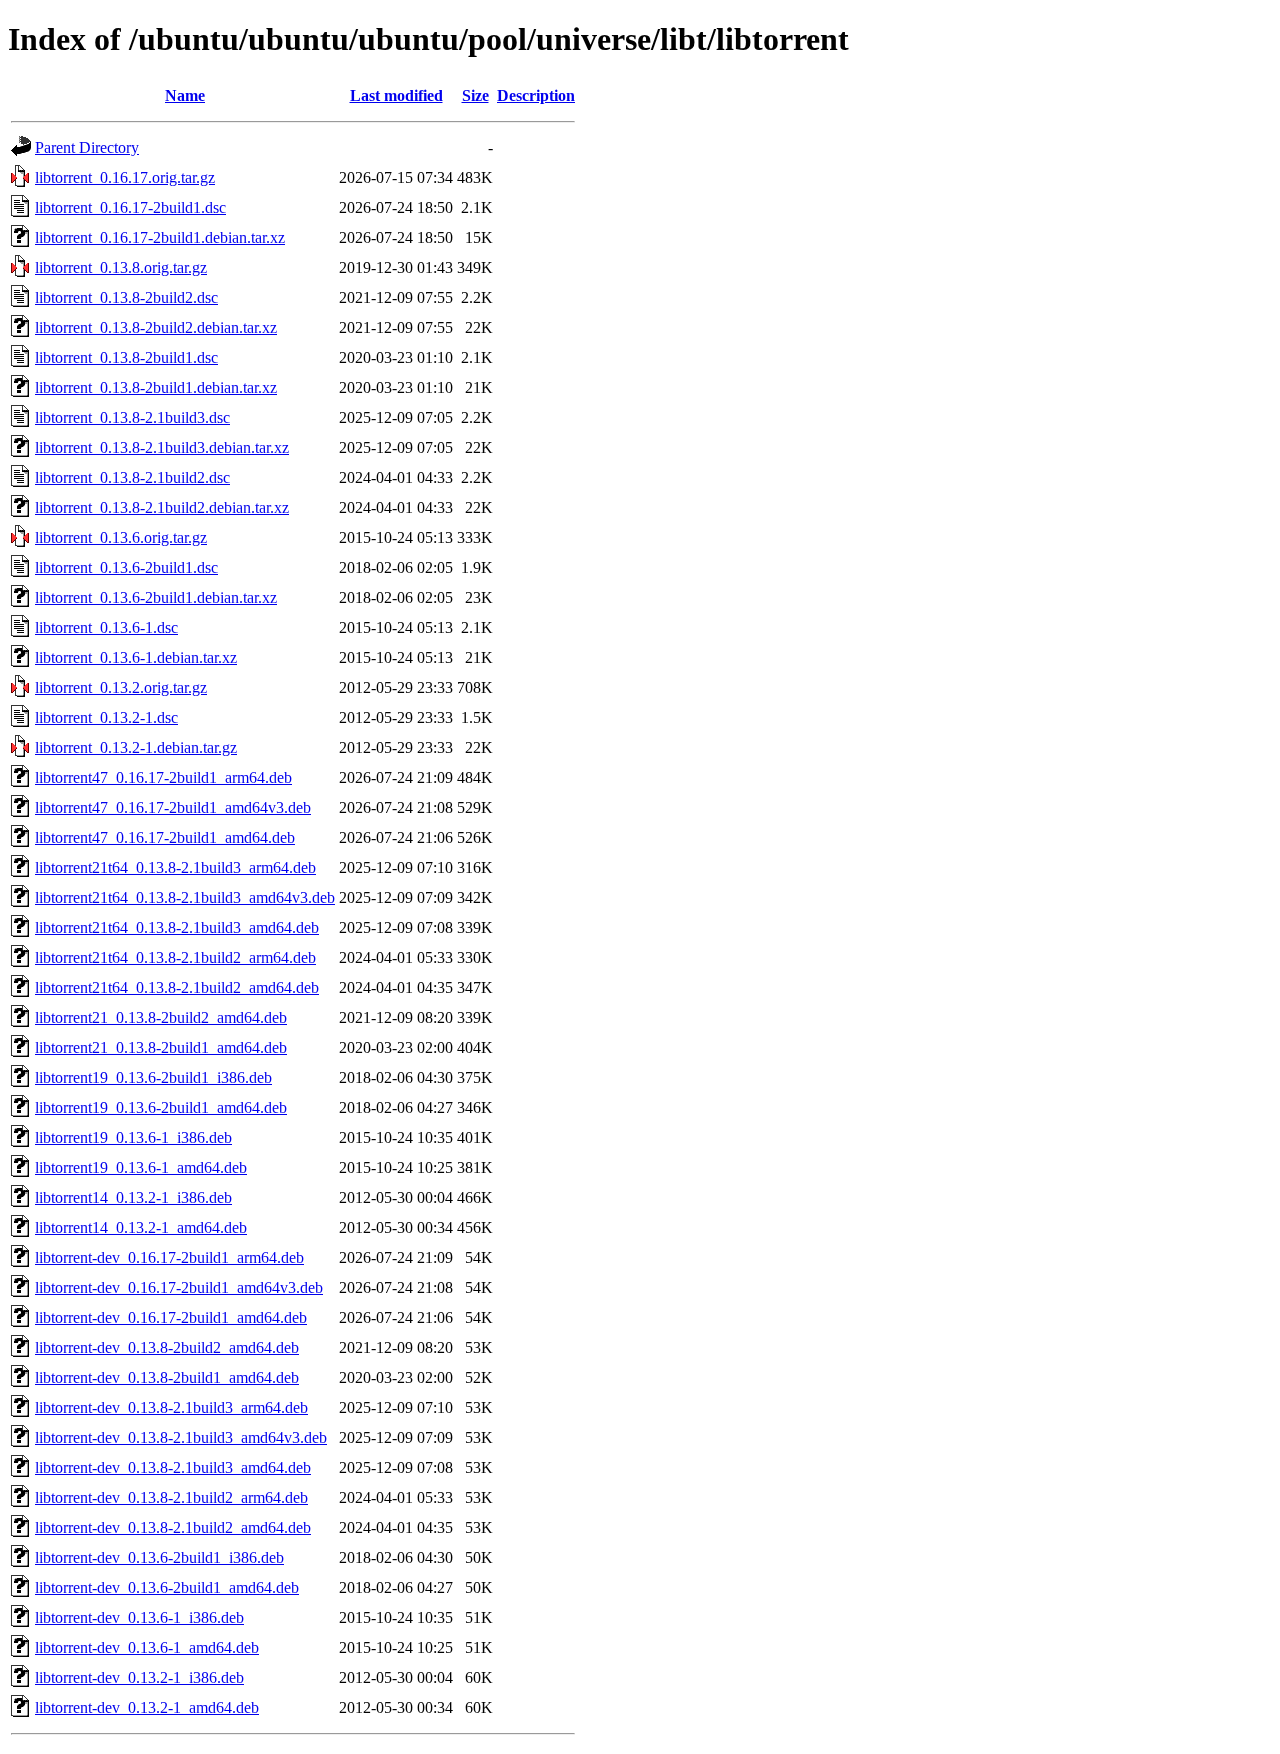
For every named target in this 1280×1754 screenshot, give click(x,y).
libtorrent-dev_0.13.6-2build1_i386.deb (159, 1557)
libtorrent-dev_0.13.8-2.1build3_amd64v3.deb (181, 1437)
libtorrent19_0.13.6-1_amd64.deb (141, 1167)
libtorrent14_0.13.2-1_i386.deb (133, 1197)
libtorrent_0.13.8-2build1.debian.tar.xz (156, 387)
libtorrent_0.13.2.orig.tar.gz (121, 687)
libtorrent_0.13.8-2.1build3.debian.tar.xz (162, 447)
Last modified (396, 95)
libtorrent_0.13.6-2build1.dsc (126, 567)
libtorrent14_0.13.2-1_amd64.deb (141, 1227)
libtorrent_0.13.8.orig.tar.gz (121, 267)
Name (185, 95)
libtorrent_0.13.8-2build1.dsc (126, 357)
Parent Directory (87, 147)
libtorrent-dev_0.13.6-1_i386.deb (139, 1617)
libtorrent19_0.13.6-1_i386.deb (133, 1137)
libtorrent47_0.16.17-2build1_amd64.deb (165, 837)
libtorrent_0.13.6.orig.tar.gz (121, 537)
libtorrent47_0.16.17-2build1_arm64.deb (163, 777)
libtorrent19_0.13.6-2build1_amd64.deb (161, 1107)
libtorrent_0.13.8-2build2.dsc (126, 297)
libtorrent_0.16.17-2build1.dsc (130, 207)
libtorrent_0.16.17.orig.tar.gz (125, 177)
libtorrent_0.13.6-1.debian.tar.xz (136, 657)
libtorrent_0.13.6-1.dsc (106, 627)
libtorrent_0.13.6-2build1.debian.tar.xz (156, 597)
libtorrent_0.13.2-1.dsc (106, 717)
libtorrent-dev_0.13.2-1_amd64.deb (147, 1707)
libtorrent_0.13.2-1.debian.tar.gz (136, 747)
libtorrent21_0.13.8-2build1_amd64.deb (161, 1047)
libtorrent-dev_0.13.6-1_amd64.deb (147, 1647)
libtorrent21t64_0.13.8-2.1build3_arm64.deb (175, 867)
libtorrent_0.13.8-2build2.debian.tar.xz (156, 327)
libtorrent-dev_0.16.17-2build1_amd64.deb (171, 1317)
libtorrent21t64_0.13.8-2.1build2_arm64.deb (175, 957)
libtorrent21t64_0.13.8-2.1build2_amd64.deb (177, 987)
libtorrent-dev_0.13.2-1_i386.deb (139, 1677)
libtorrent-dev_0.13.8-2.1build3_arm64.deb (171, 1407)
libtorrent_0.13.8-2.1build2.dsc (132, 477)
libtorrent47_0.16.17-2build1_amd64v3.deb (173, 807)
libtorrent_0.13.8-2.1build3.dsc (132, 417)
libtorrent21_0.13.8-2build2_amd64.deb (161, 1017)
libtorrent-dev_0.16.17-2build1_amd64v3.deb (179, 1287)
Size (475, 95)
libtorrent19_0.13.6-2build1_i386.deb (153, 1077)
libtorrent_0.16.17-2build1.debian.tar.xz (160, 237)
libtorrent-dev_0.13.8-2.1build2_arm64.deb (171, 1497)
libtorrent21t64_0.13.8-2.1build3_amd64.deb (177, 927)
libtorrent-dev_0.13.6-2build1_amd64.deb (167, 1587)
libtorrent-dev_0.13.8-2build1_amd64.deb (167, 1377)
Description (536, 95)
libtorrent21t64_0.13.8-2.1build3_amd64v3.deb (185, 897)
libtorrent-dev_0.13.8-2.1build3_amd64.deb (173, 1467)
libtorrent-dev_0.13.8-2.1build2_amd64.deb (173, 1527)
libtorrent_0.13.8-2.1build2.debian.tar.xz (162, 507)
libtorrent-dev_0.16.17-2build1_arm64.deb (169, 1257)
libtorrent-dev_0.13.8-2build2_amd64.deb (167, 1347)
